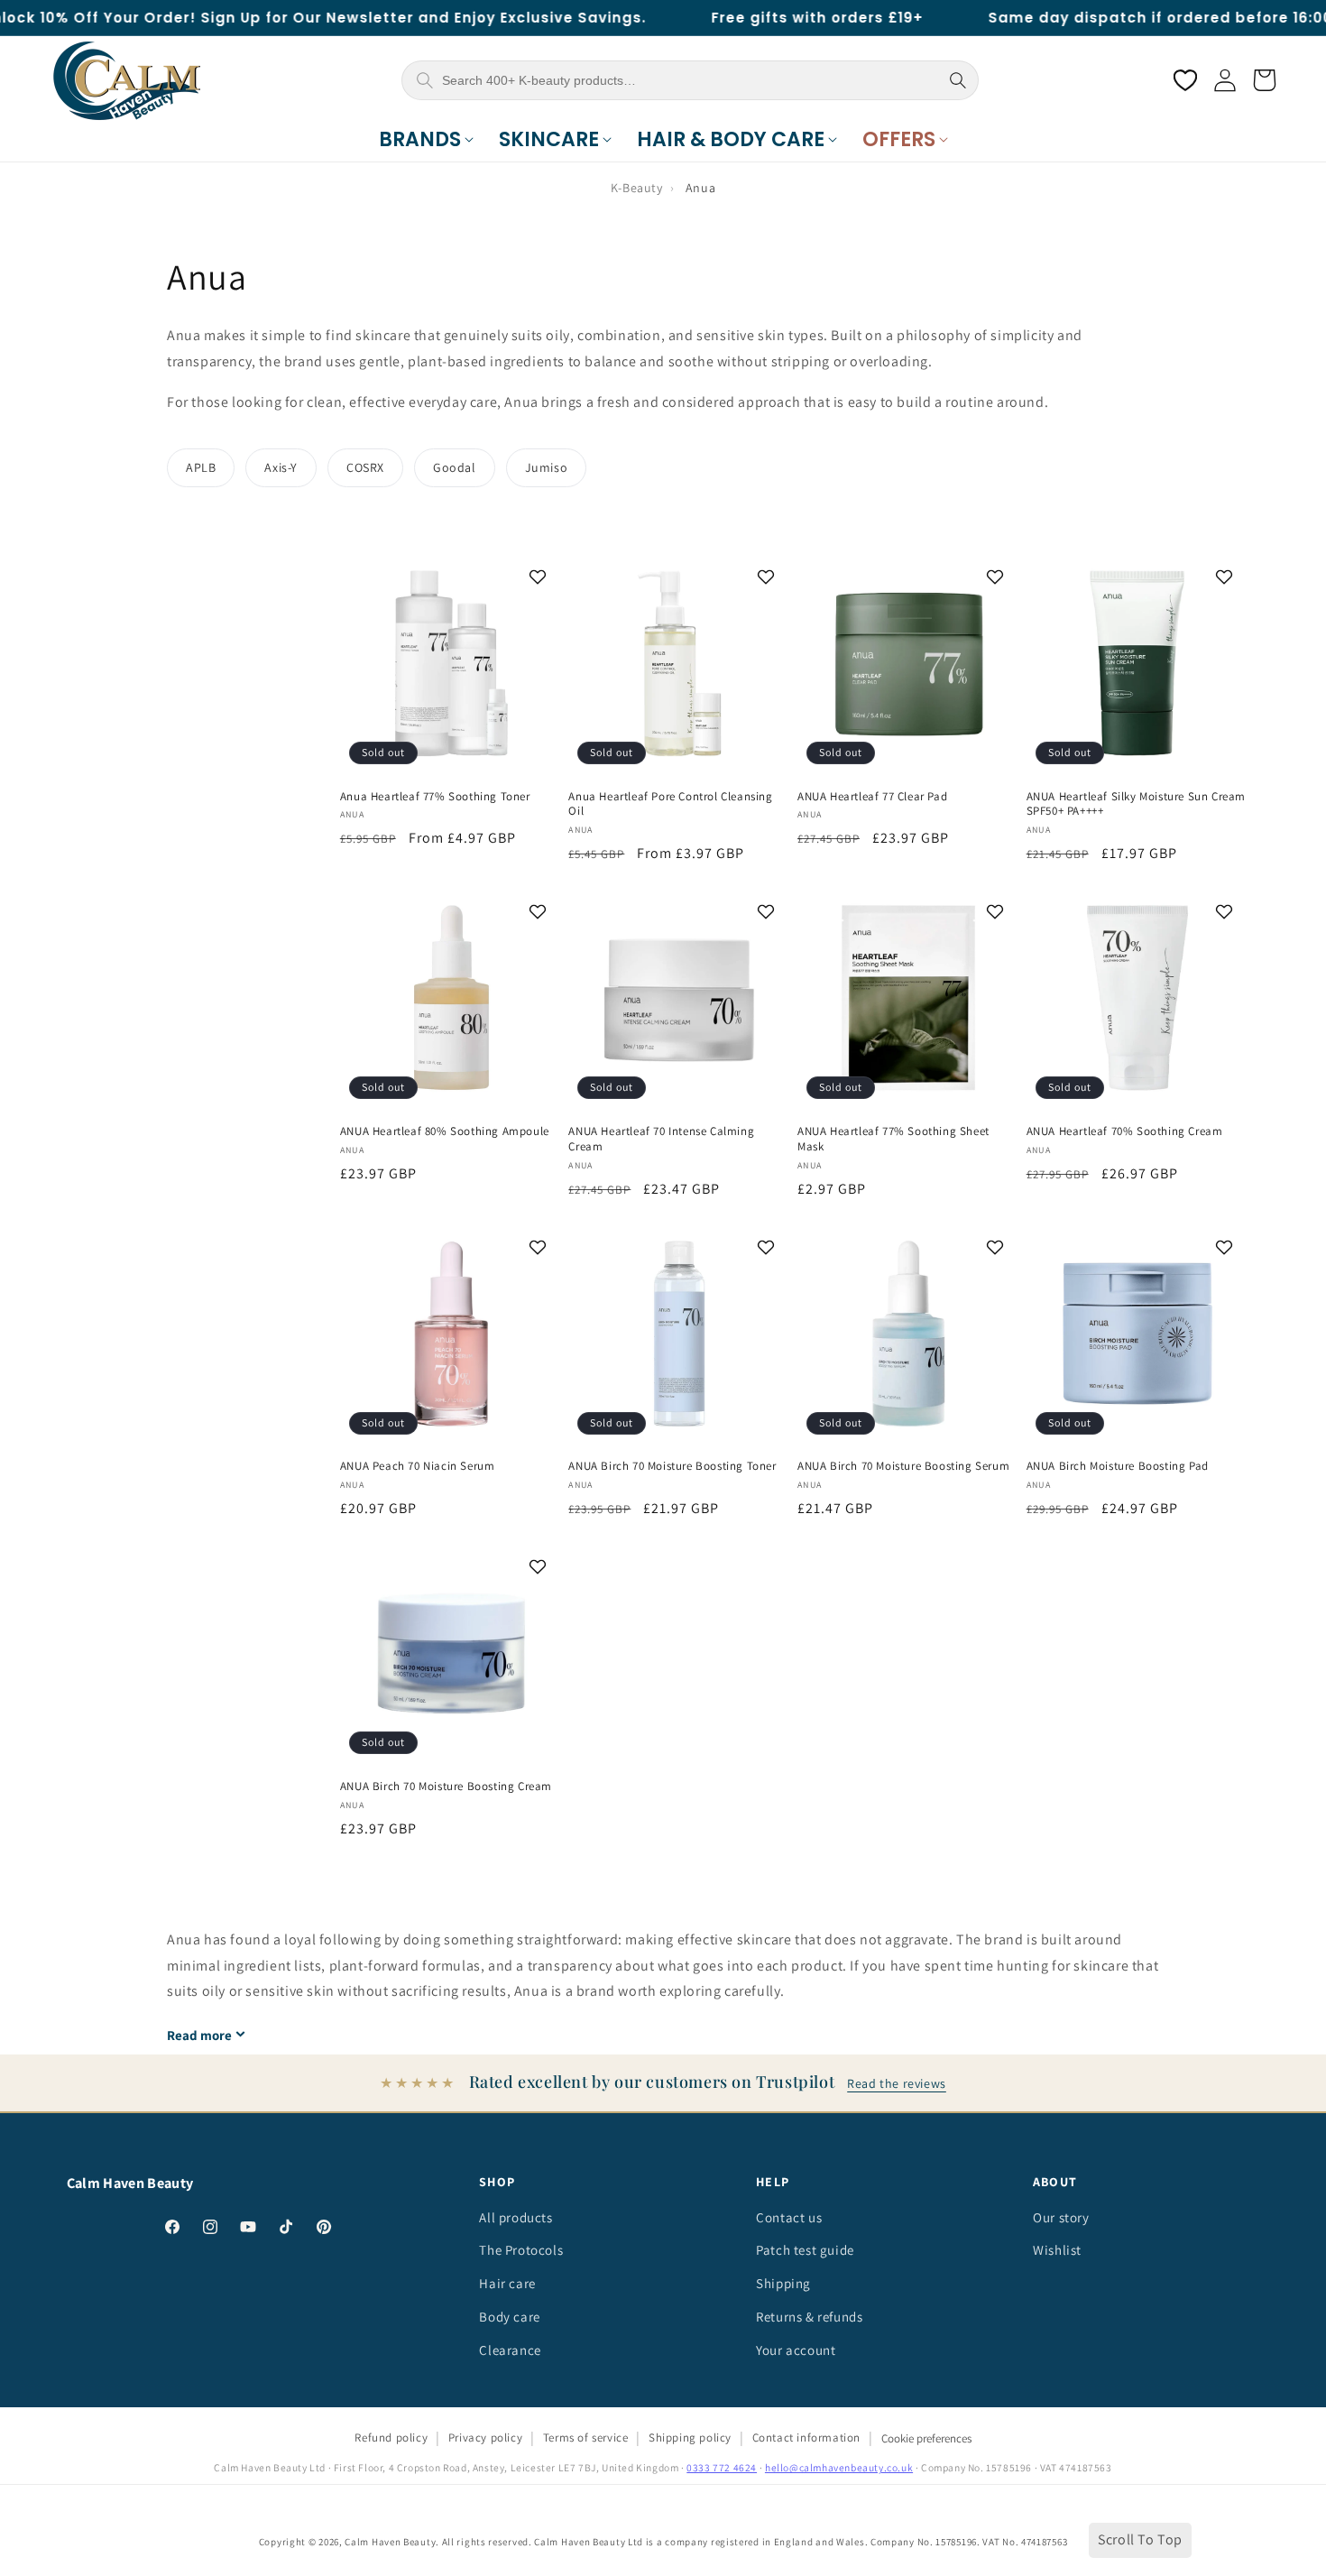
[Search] (958, 80)
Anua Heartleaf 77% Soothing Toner (435, 797)
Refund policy (391, 2438)
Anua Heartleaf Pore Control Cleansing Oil (670, 804)
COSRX (365, 467)
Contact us (789, 2217)
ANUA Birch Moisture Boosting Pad (1118, 1466)
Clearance (510, 2350)
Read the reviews (897, 2083)
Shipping (783, 2283)
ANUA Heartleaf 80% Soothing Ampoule (445, 1131)
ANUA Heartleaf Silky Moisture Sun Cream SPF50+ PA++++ (1136, 804)
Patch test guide (805, 2250)
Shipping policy (690, 2438)
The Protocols (521, 2250)
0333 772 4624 (722, 2467)
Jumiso (547, 467)
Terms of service (586, 2438)
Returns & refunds (809, 2317)
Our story (1061, 2217)
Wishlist (1057, 2250)
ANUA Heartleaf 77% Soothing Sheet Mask (893, 1139)
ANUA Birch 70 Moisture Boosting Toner (672, 1466)
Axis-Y (281, 467)
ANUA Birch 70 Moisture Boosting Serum (903, 1466)
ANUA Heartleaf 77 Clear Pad (872, 797)
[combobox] (688, 80)
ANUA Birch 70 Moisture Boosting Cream (446, 1787)
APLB (201, 467)
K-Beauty (637, 188)
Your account (796, 2350)
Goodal (455, 467)
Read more (199, 2035)
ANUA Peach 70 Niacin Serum (418, 1466)
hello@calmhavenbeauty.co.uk (839, 2467)
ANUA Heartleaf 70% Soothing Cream (1125, 1131)
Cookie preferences (926, 2438)
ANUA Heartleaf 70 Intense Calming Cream (661, 1139)
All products (516, 2217)
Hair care (507, 2283)
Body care (509, 2317)
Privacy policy (485, 2438)
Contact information (806, 2438)
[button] (426, 140)
